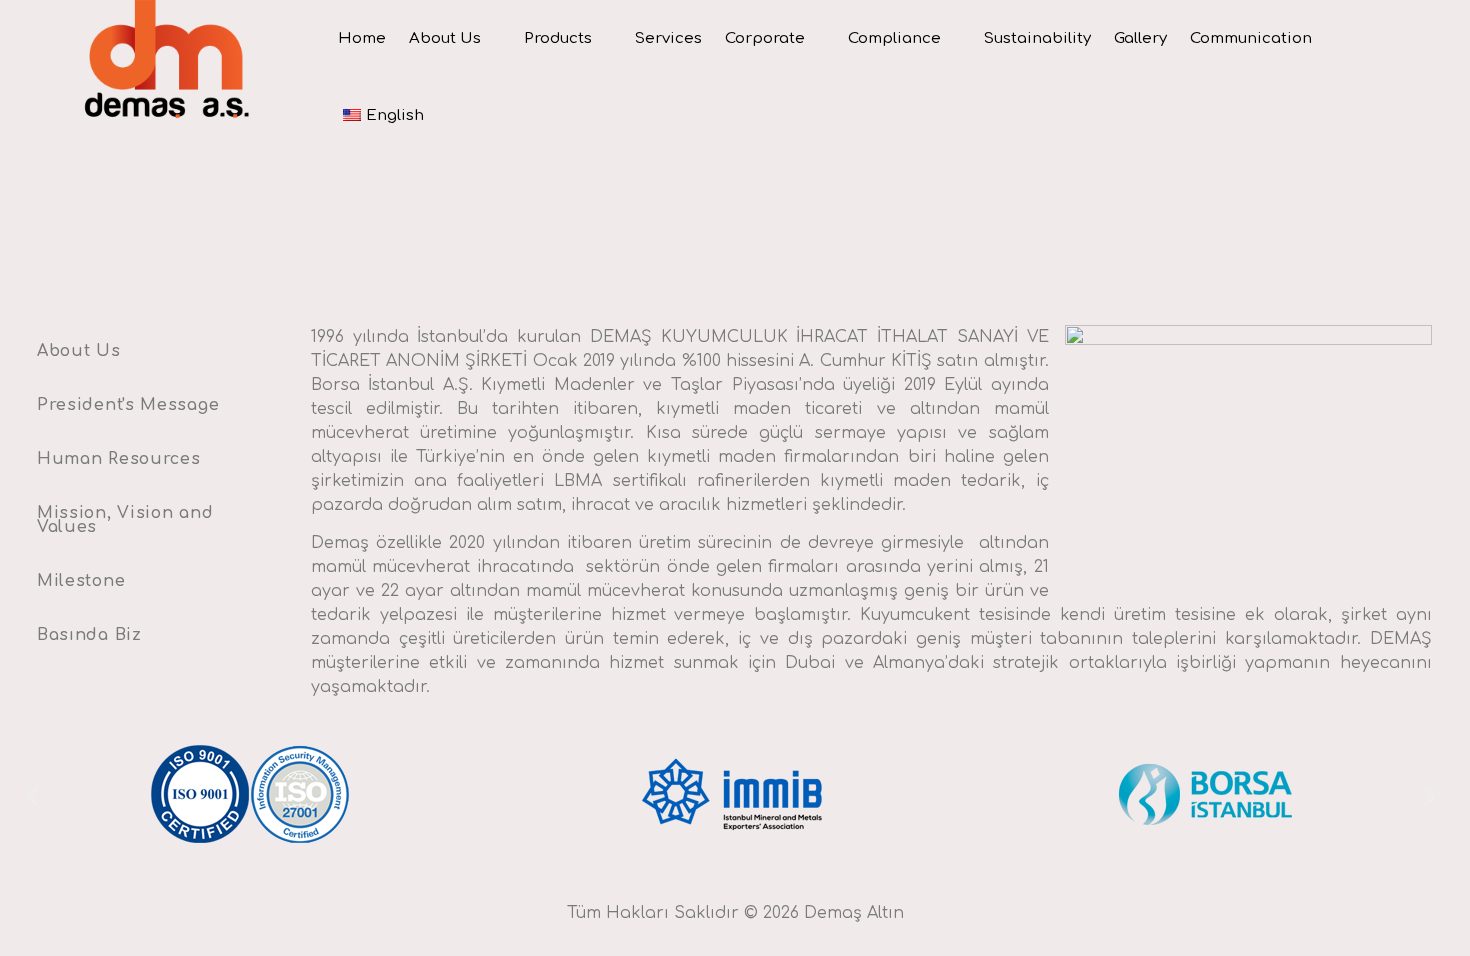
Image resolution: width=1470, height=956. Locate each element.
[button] (32, 797)
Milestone (81, 581)
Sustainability (1037, 38)
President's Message (128, 405)
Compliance (894, 38)
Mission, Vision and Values (125, 520)
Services (668, 38)
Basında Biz (89, 635)
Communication (1251, 38)
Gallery (1140, 38)
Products (558, 38)
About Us (445, 38)
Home (362, 38)
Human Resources (119, 459)
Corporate (765, 38)
